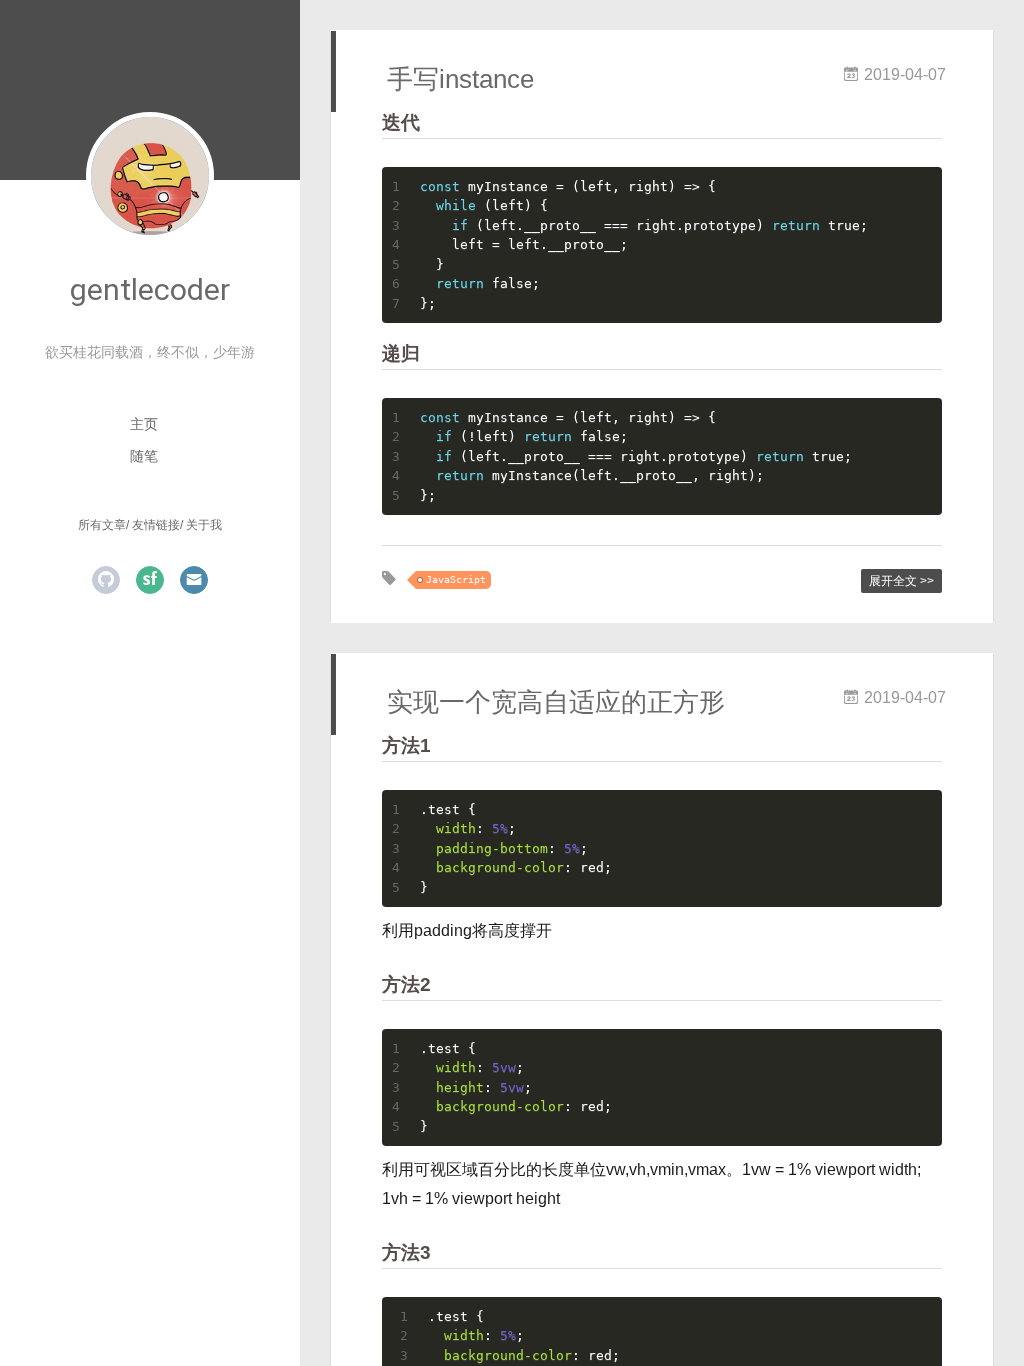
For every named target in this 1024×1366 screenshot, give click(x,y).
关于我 (204, 525)
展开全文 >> (901, 581)
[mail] (194, 580)
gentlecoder (150, 289)
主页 (144, 424)
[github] (106, 580)
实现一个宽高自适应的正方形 (556, 702)
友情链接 (156, 525)
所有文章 (102, 525)
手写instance (460, 79)
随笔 (144, 456)
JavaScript (456, 579)
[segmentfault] (150, 580)
